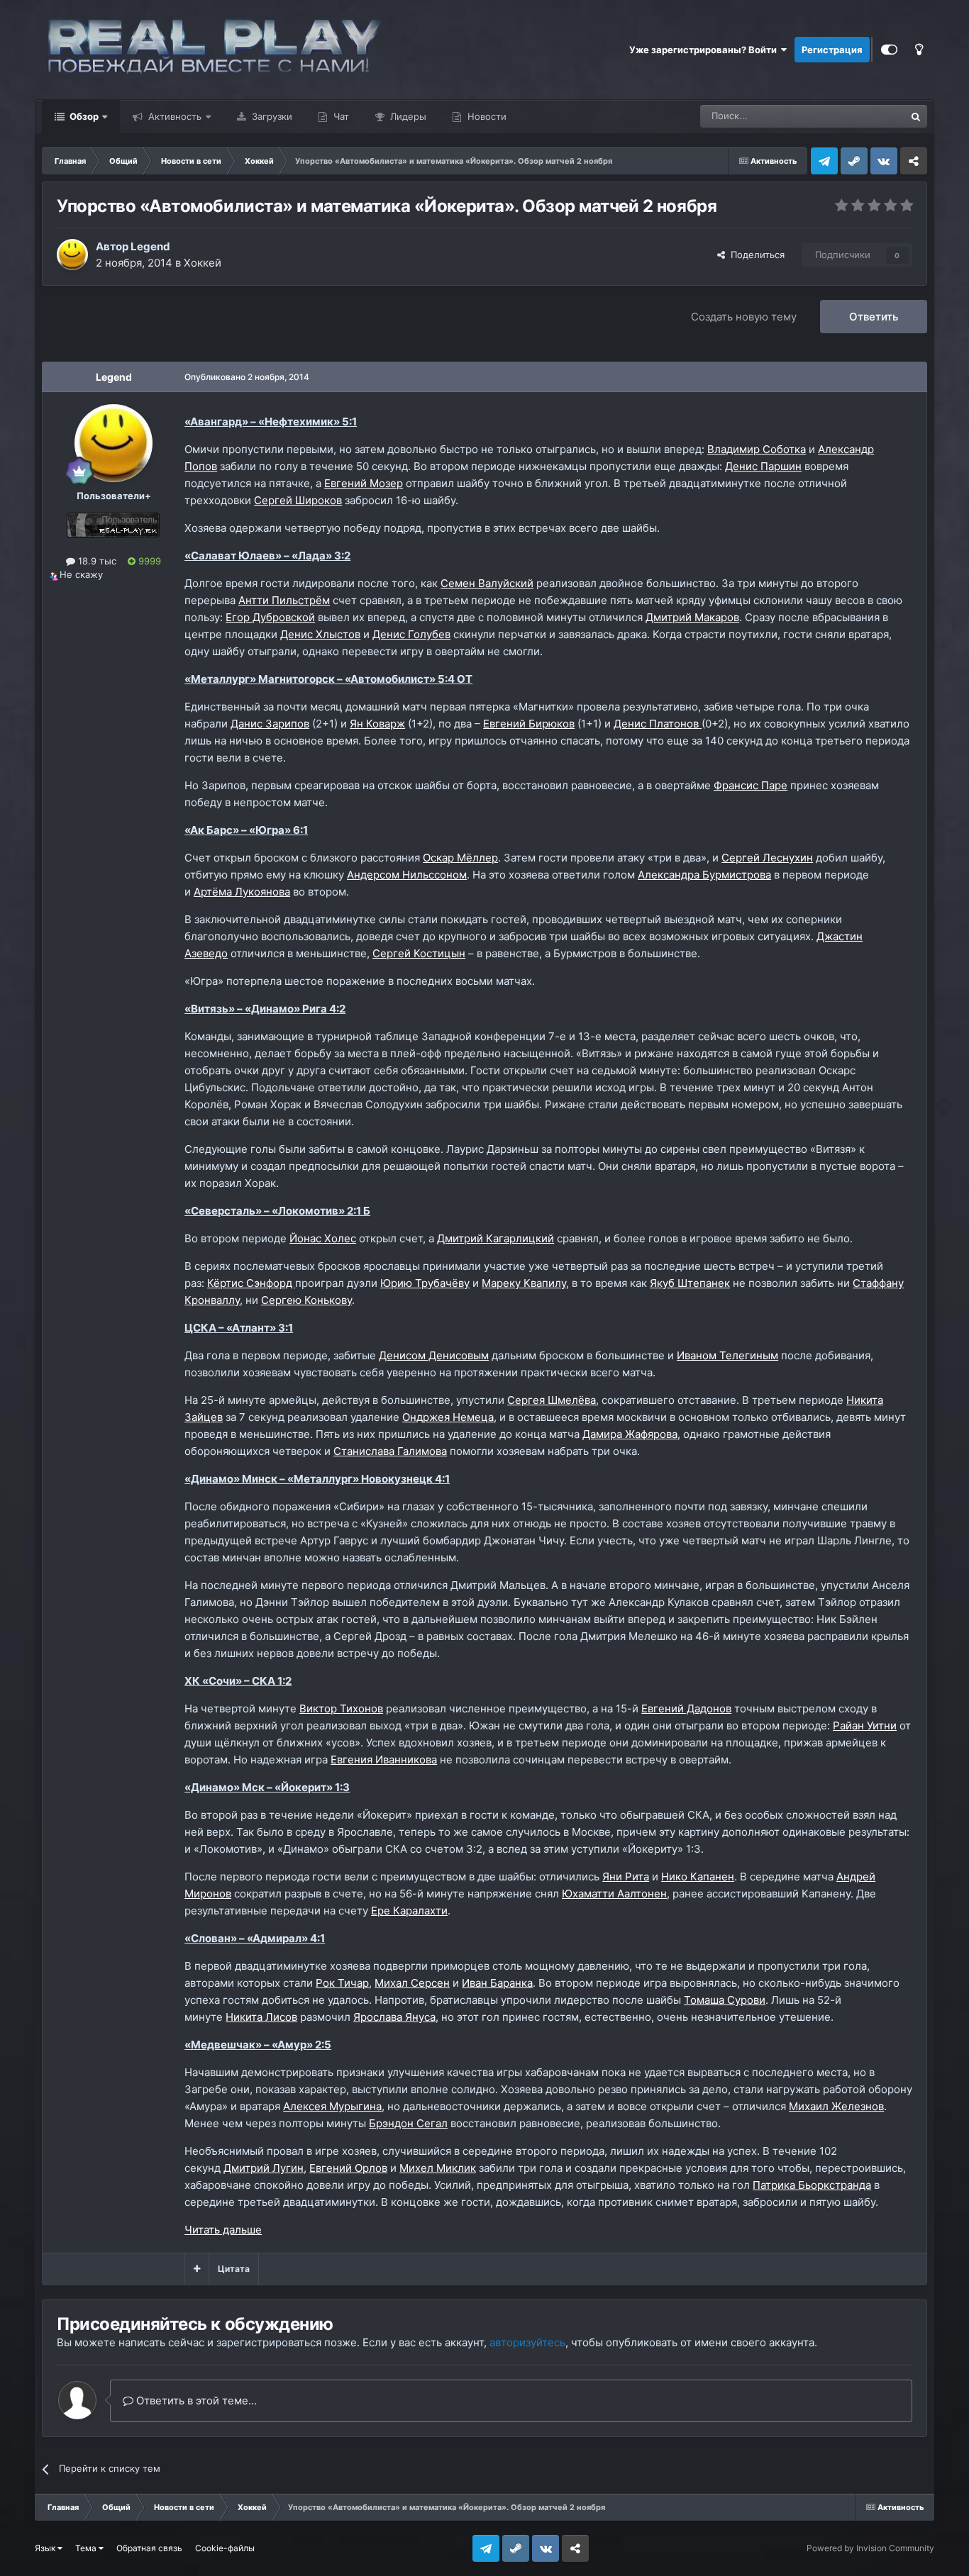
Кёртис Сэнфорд (251, 1283)
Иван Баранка (497, 1983)
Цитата (234, 2269)
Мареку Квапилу (524, 1283)
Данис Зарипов (270, 724)
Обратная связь (149, 2548)
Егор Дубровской (270, 617)
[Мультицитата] (197, 2269)
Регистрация (832, 50)
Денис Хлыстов (320, 634)
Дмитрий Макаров (692, 617)
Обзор (83, 116)
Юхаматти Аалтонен (614, 1894)
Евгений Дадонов (686, 1708)
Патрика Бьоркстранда (812, 2185)
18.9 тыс (96, 561)
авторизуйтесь (527, 2342)
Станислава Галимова (390, 1451)
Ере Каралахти (409, 1911)
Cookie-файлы (225, 2548)
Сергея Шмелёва (552, 1400)
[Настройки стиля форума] (889, 50)
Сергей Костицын (419, 953)
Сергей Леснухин (767, 858)
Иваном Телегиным (727, 1355)
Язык (46, 2548)
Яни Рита (626, 1877)
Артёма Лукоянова (242, 892)
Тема (87, 2548)
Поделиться (755, 255)
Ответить (874, 317)
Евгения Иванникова (384, 1760)
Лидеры (407, 116)
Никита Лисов (261, 2017)
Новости (486, 116)
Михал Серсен (412, 1983)
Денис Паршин (763, 466)
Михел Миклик (438, 2168)
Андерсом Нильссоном (407, 875)
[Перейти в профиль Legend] (72, 255)
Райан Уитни (865, 1725)
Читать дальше (223, 2230)
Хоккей (203, 263)
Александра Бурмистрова (704, 875)
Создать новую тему (744, 317)
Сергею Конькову (306, 1300)
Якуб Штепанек (690, 1283)
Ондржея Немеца (448, 1417)
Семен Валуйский (487, 583)
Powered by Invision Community (870, 2548)
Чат (340, 116)
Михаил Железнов (836, 2106)
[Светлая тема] (919, 50)
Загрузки (271, 116)
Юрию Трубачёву (425, 1283)
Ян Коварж (377, 724)
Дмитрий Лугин (264, 2168)
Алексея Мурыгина (332, 2106)
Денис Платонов (658, 724)
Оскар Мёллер (460, 858)
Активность (173, 116)
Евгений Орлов (348, 2168)
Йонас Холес (323, 1238)
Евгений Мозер (364, 483)
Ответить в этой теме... (195, 2401)
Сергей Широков (298, 500)
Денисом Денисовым (434, 1355)
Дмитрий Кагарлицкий (495, 1238)
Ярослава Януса (394, 2017)
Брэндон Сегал (408, 2123)
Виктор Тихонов (341, 1708)
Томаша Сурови (725, 2000)
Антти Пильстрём (284, 600)
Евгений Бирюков (529, 724)
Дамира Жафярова (630, 1434)
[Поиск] (916, 116)
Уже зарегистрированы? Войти (705, 50)
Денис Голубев (411, 634)
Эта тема (866, 116)
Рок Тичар (342, 1983)
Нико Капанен (698, 1877)
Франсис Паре (751, 785)
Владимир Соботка (757, 449)
